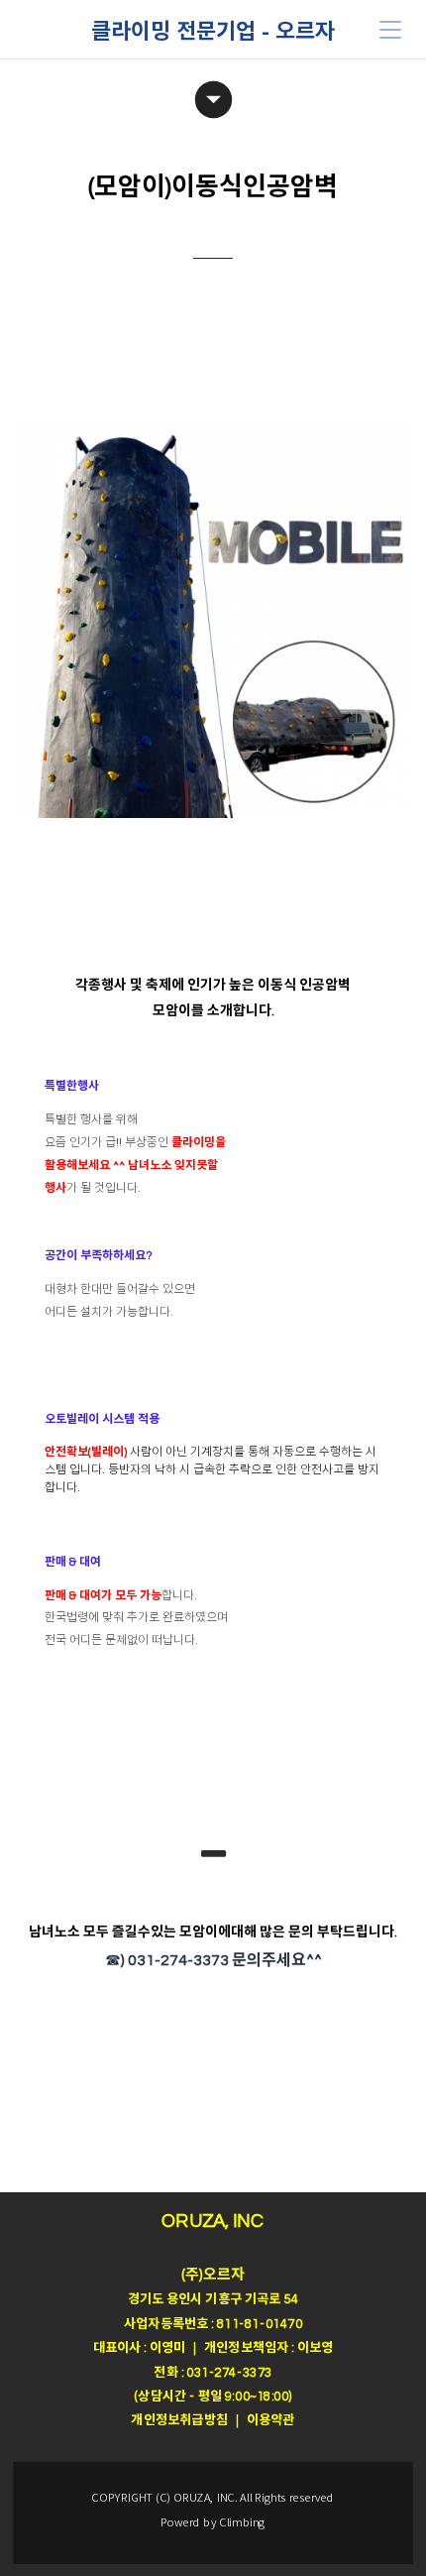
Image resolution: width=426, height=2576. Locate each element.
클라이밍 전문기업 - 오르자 (213, 30)
